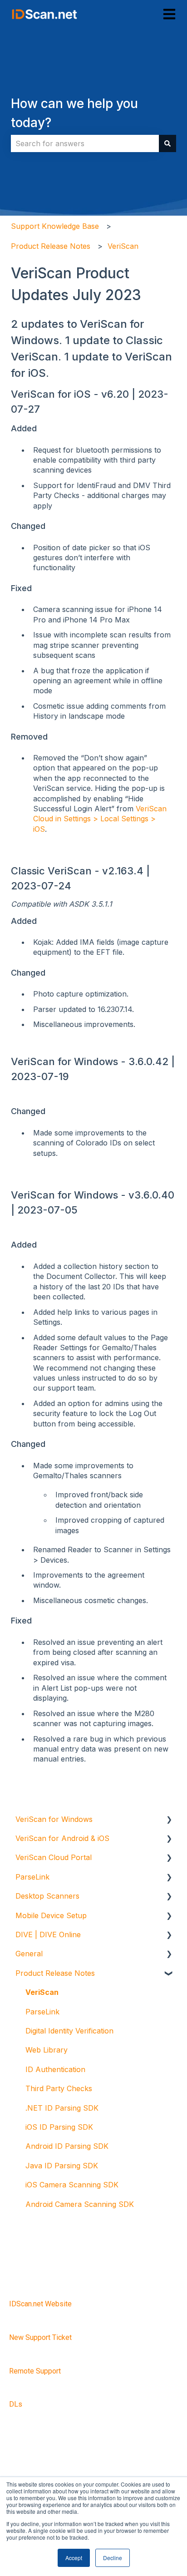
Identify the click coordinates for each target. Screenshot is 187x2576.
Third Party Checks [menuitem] (59, 2088)
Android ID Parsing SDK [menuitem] (67, 2146)
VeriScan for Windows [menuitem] (54, 1819)
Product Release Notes (51, 246)
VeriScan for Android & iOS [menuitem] (62, 1838)
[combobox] (85, 143)
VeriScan (123, 246)
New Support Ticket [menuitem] (40, 2337)
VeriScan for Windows (66, 1061)
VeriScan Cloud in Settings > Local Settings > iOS (100, 819)
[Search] (167, 143)
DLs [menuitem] (16, 2404)
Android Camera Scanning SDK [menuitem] (80, 2204)
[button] (169, 1820)
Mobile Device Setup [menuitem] (51, 1915)
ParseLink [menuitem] (32, 1877)
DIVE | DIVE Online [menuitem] (48, 1934)
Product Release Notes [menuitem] (55, 1973)
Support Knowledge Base (55, 226)
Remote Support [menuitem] (35, 2371)
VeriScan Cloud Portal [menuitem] (54, 1857)
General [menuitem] (29, 1954)
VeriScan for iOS (51, 394)
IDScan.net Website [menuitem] (40, 2304)
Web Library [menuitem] (47, 2050)
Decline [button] (113, 2558)
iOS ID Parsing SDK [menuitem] (59, 2127)
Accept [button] (74, 2558)
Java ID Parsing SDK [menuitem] (62, 2166)
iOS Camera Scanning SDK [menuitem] (72, 2185)
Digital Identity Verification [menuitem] (69, 2031)
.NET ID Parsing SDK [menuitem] (62, 2108)
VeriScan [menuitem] (42, 1992)
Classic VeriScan (51, 871)
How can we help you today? (74, 113)
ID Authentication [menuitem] (55, 2069)
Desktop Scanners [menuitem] (47, 1896)
